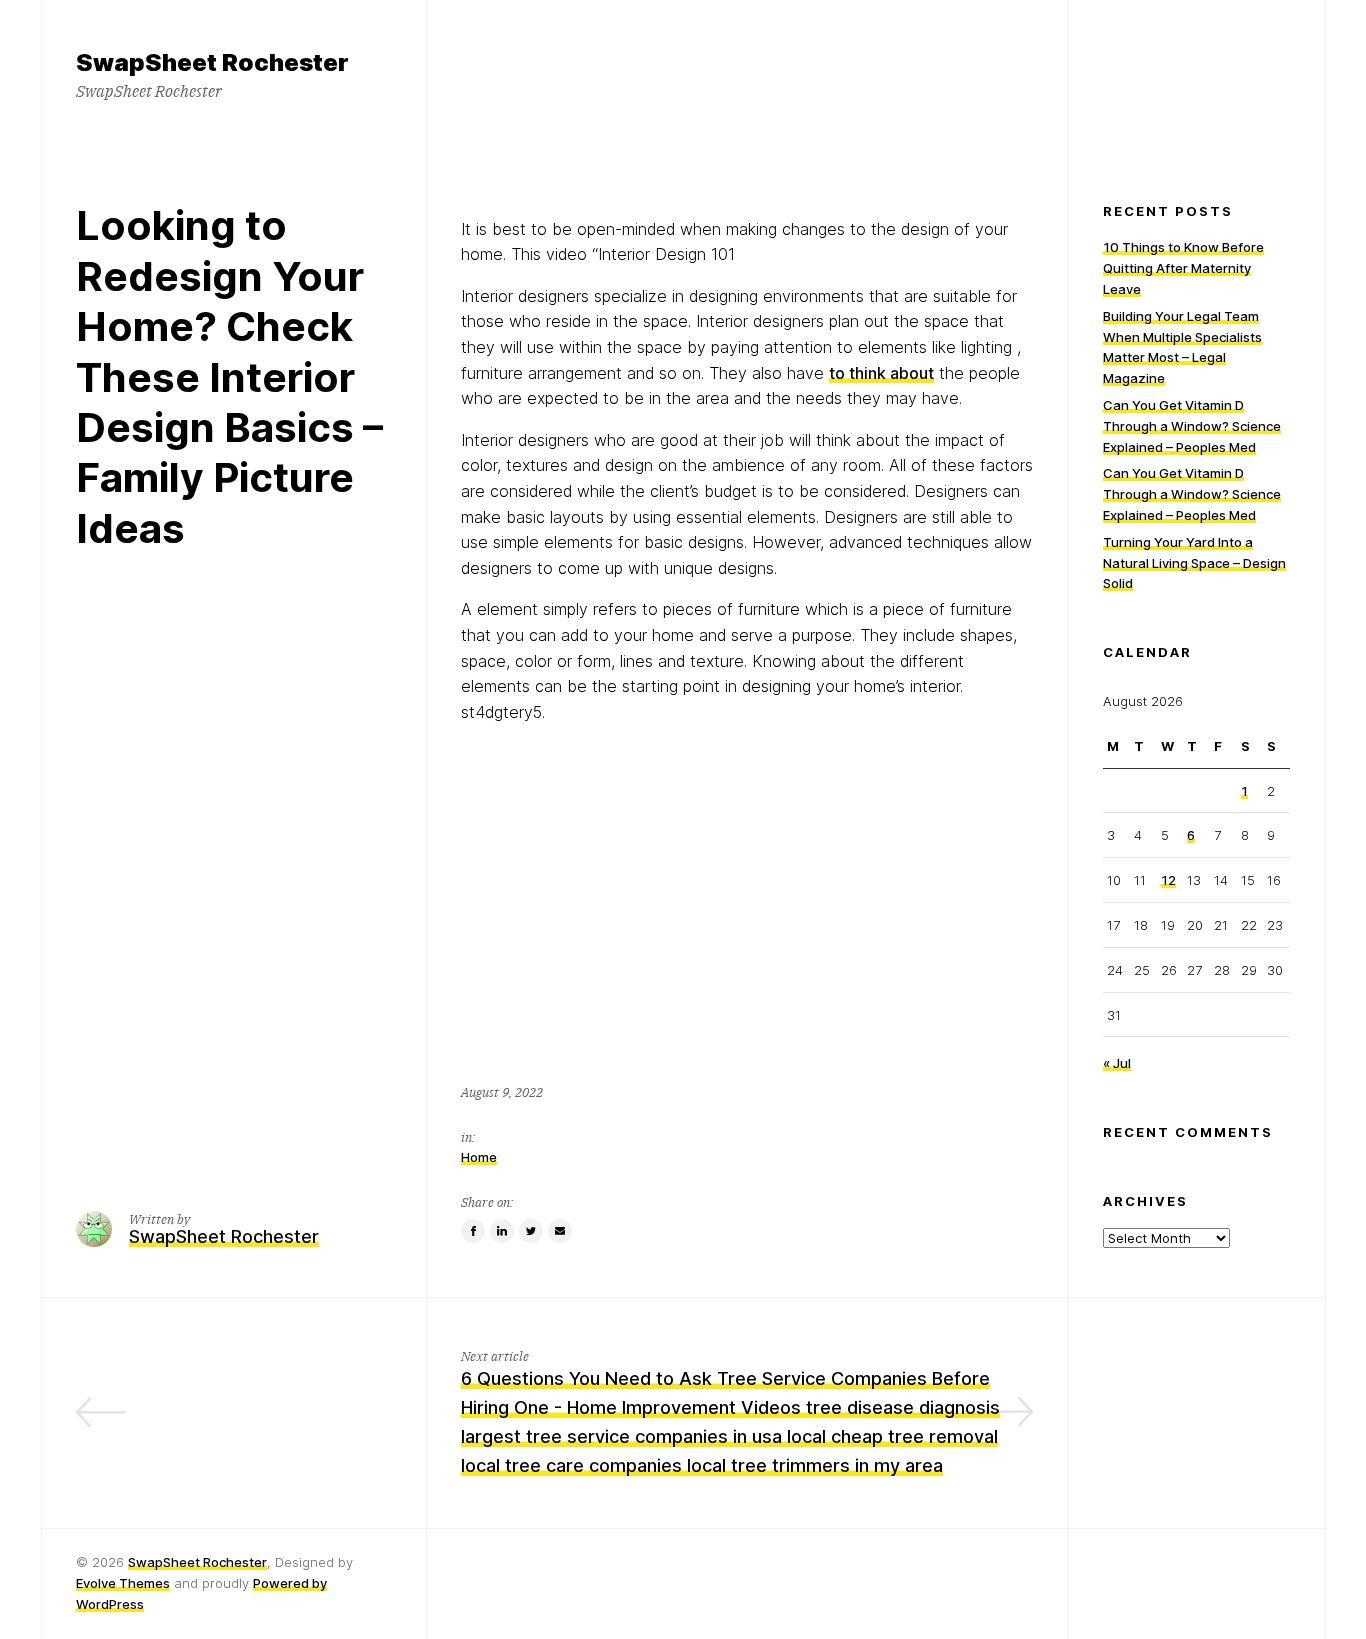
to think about (881, 373)
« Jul (1117, 1063)
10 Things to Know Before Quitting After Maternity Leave (1183, 268)
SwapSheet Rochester (197, 1562)
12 (1168, 880)
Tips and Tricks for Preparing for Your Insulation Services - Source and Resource (236, 1407)
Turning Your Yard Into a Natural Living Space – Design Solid (1194, 563)
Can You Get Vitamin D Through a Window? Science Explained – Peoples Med (1192, 426)
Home (479, 1157)
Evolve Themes (123, 1583)
